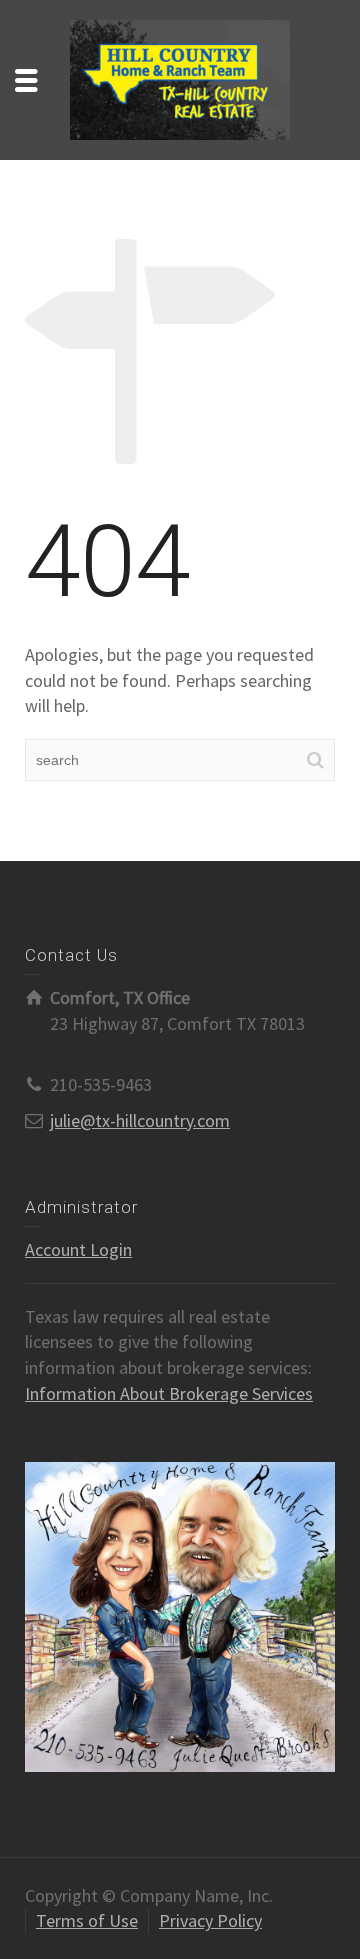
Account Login (78, 1249)
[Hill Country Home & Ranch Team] (180, 77)
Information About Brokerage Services (169, 1393)
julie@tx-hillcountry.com (140, 1120)
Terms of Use (87, 1920)
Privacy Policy (210, 1920)
